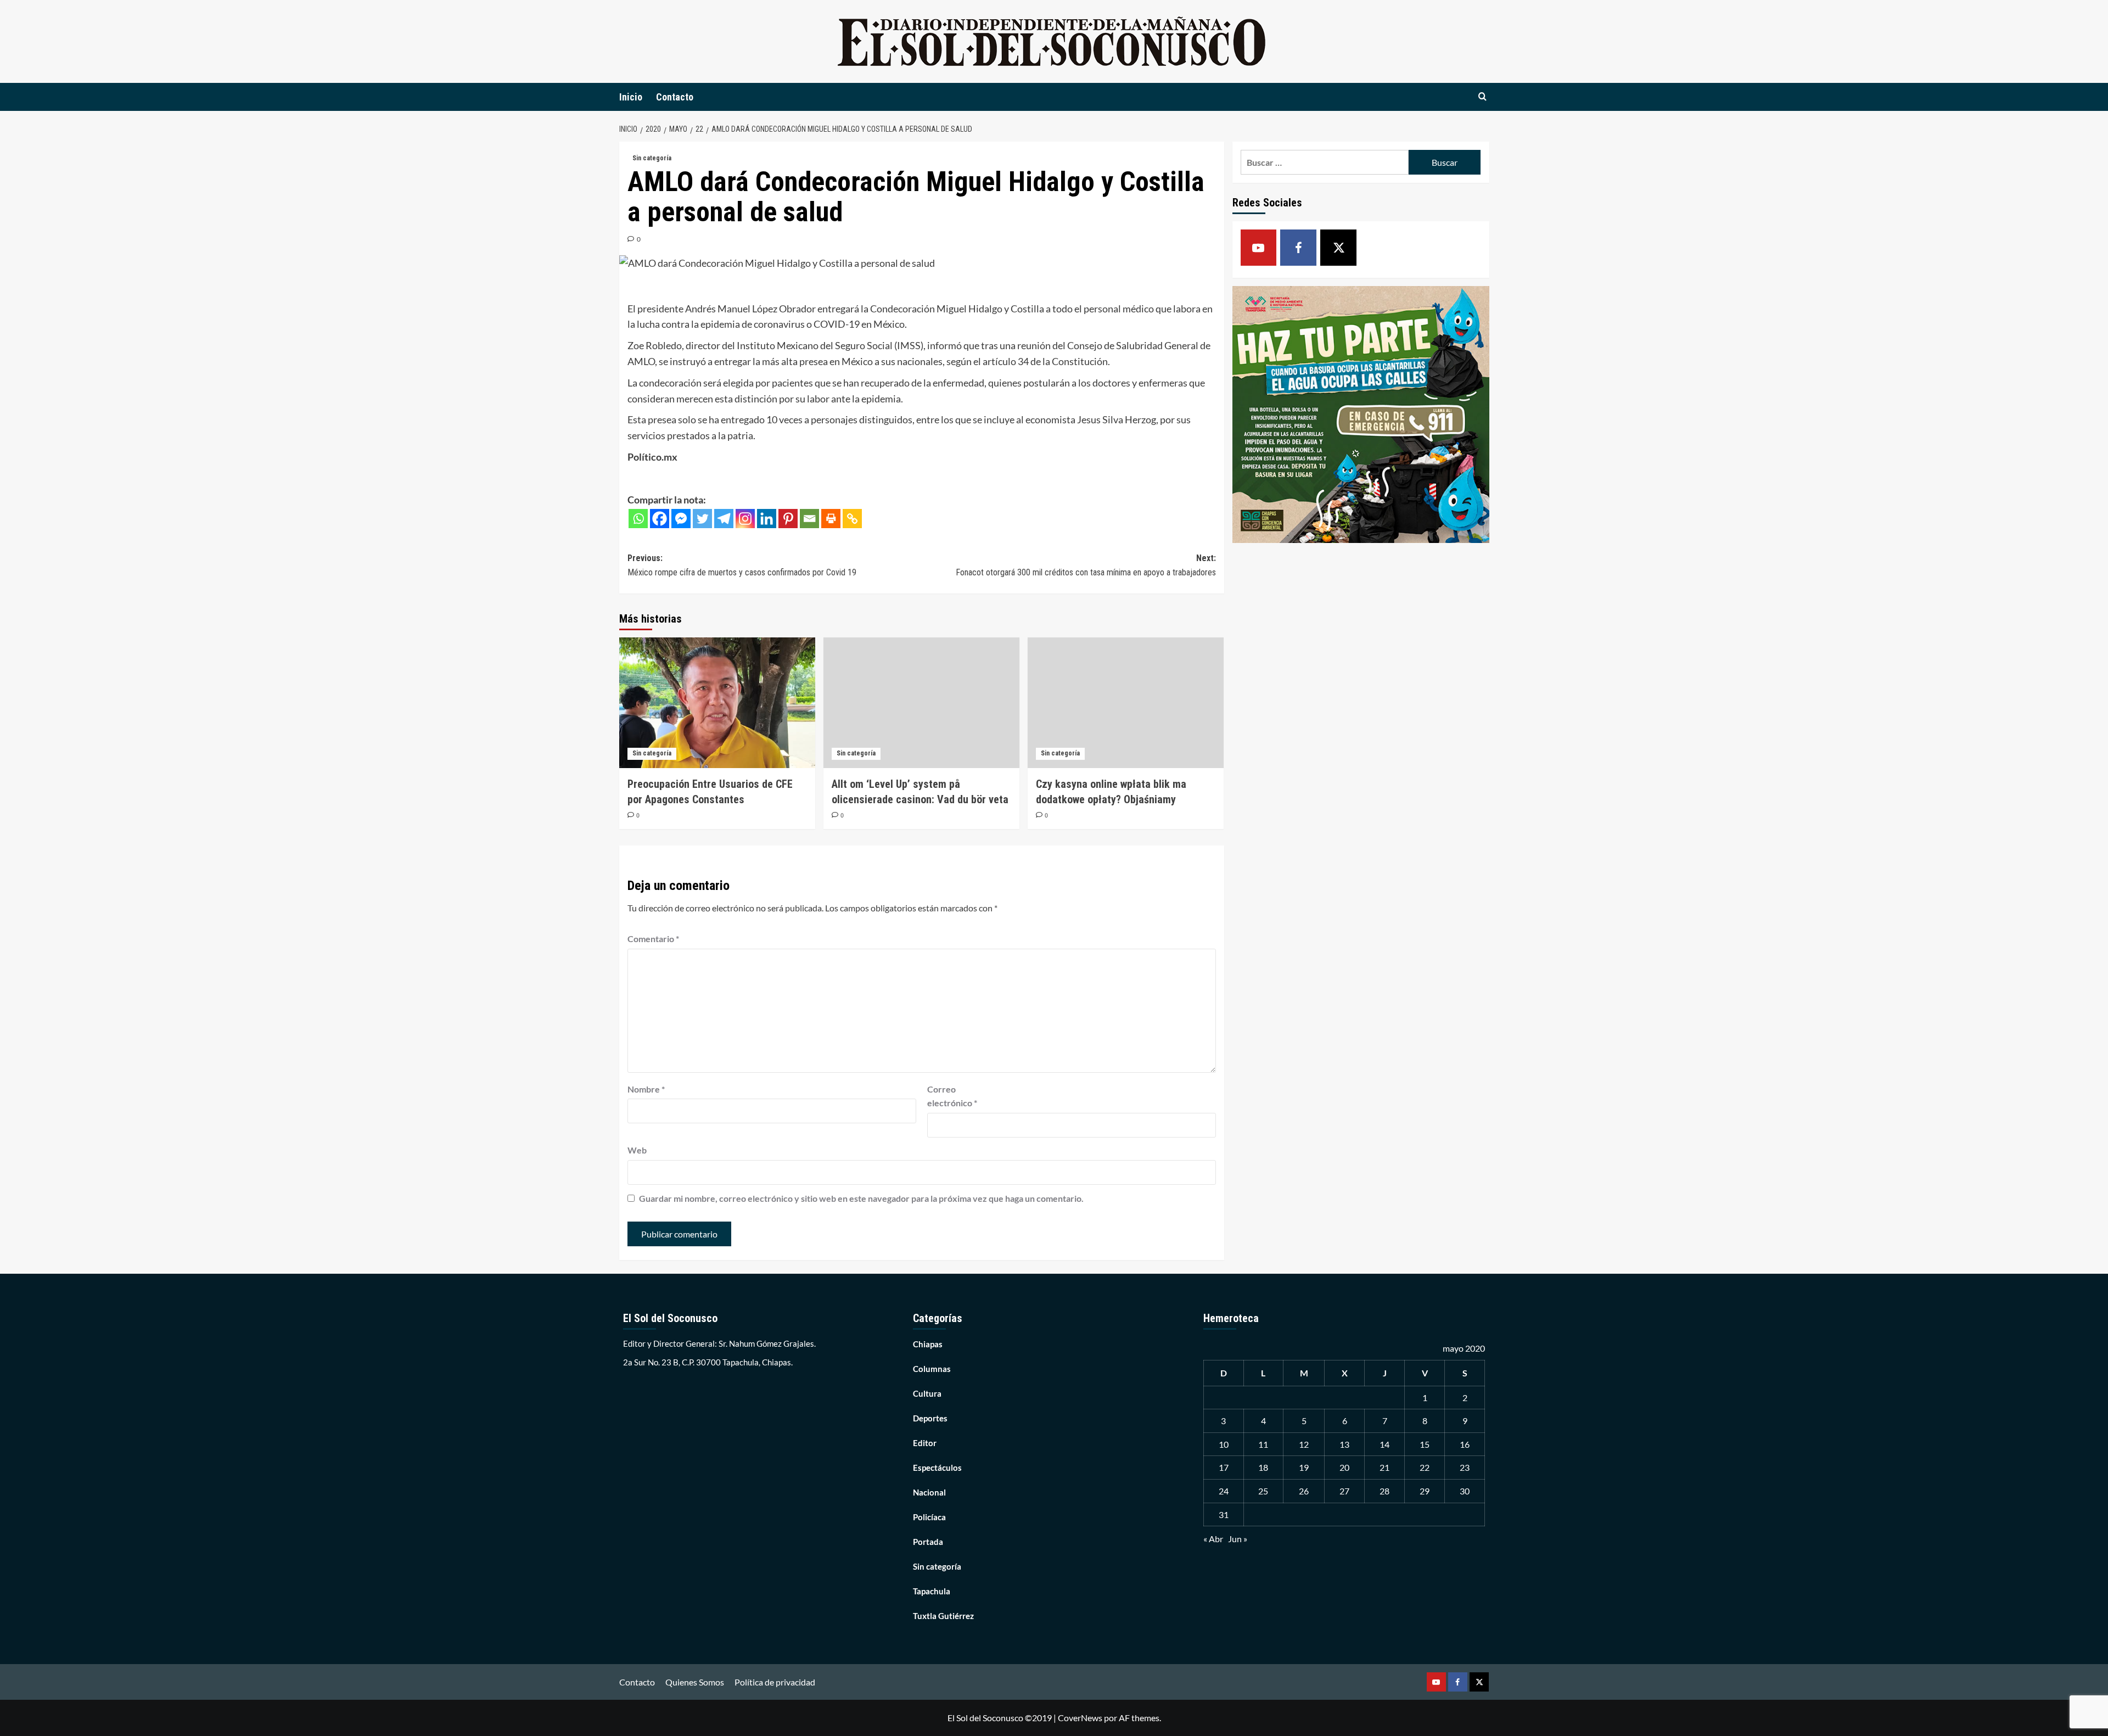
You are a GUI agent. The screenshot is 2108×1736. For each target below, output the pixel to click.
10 (1224, 1444)
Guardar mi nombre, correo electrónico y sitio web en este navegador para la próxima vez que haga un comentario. (861, 1198)
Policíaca (929, 1517)
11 (1263, 1444)
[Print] (831, 519)
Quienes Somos (695, 1682)
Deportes (930, 1418)
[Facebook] (660, 519)
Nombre (646, 1089)
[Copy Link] (852, 519)
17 (1224, 1467)
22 (1425, 1467)
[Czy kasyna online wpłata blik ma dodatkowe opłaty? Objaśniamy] (1126, 703)
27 (1344, 1491)
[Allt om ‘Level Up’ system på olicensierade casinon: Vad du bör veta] (921, 703)
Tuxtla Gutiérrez (943, 1616)
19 (1304, 1467)
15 (1425, 1444)
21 (1384, 1467)
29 (1425, 1491)
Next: (1086, 565)
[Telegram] (724, 519)
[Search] (1482, 97)
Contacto (675, 97)
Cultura (927, 1393)
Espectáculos (937, 1468)
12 (1304, 1444)
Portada (928, 1542)
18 (1263, 1467)
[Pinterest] (788, 519)
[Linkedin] (767, 519)
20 (1344, 1467)
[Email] (809, 519)
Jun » (1238, 1539)
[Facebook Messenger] (681, 519)
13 (1344, 1444)
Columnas (932, 1369)
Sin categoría (652, 158)
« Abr (1213, 1539)
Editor (925, 1443)
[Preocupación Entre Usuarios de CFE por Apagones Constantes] (717, 703)
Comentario (653, 939)
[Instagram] (745, 519)
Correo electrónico (952, 1096)
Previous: (742, 565)
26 (1304, 1491)
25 (1263, 1491)
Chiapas (928, 1344)
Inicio (631, 97)
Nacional (929, 1492)
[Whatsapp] (638, 519)
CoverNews (1080, 1718)
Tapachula (932, 1591)
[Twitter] (702, 519)
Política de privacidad (775, 1682)
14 (1384, 1444)
